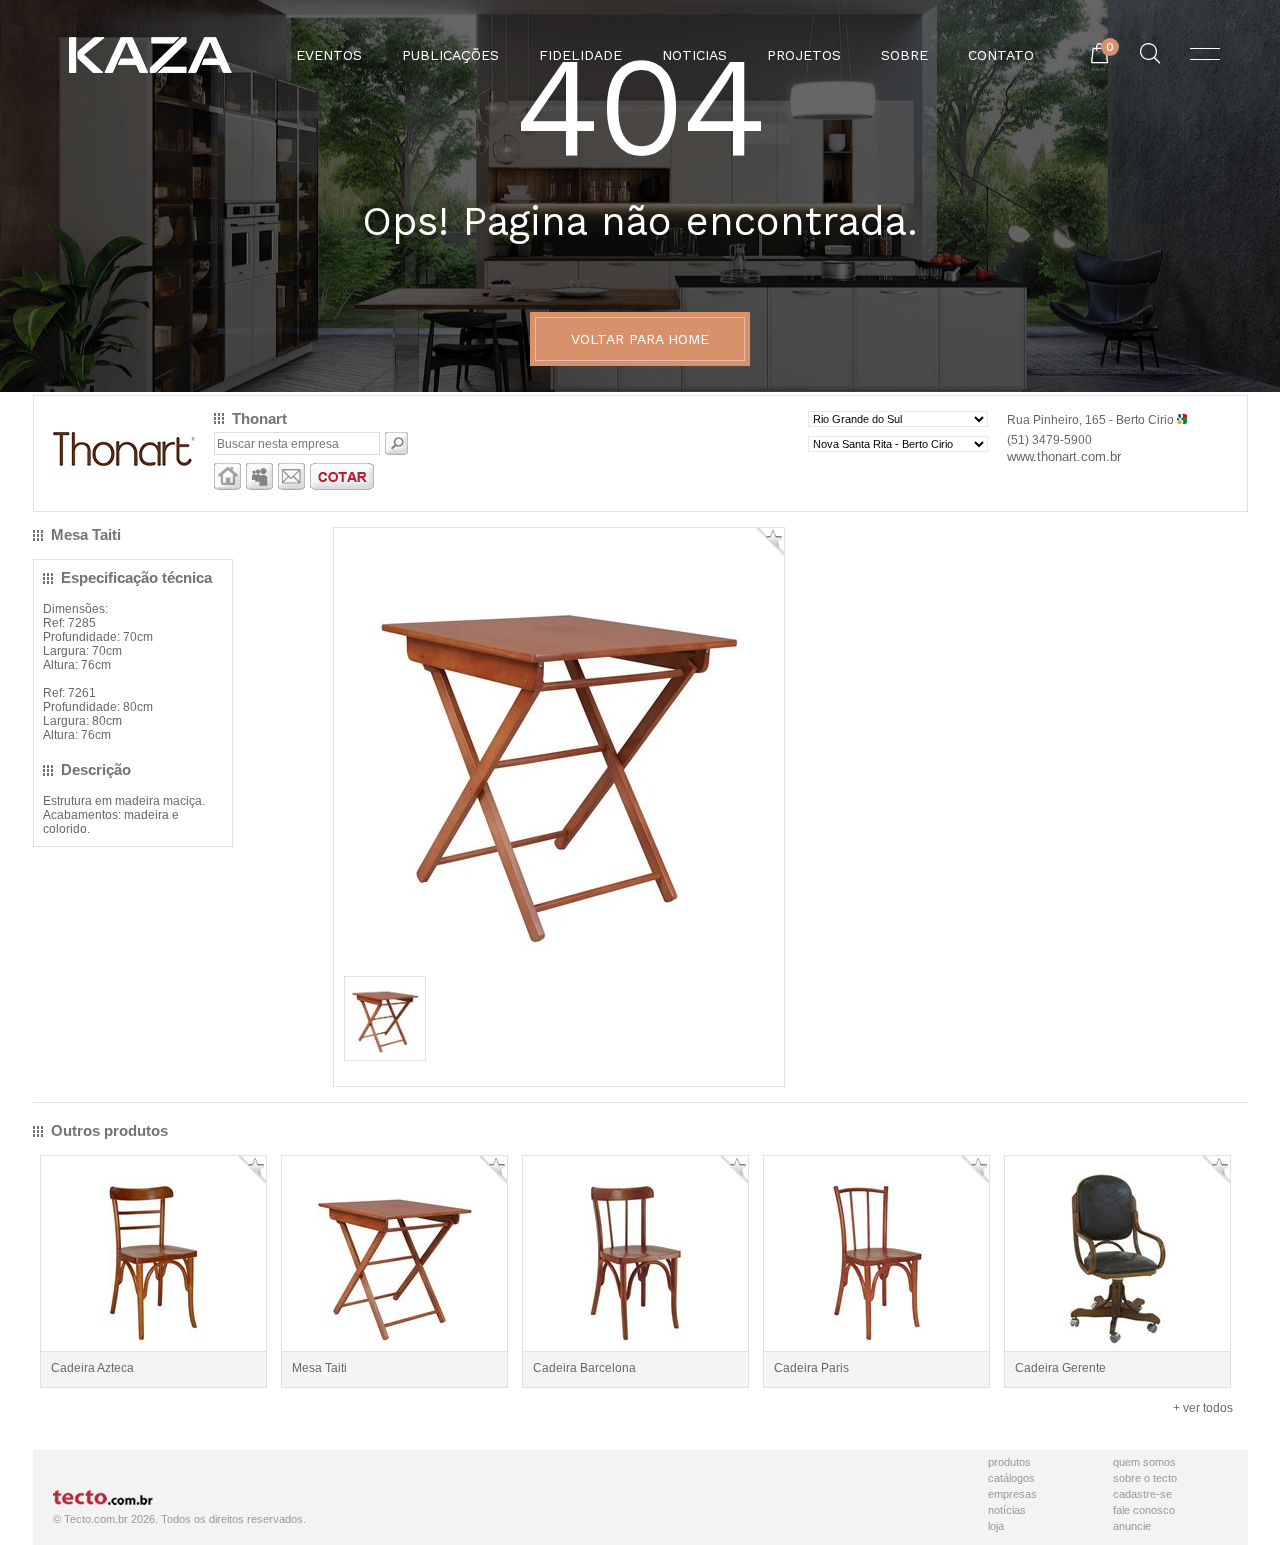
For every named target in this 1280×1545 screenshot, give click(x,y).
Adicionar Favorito (770, 541)
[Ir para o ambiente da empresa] (227, 486)
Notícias (1007, 1510)
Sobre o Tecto (1145, 1478)
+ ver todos (1203, 1408)
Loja (996, 1526)
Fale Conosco (1144, 1510)
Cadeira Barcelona (584, 1368)
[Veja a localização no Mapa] (1182, 420)
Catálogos (1011, 1478)
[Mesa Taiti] (385, 1053)
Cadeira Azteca (92, 1368)
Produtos (1009, 1462)
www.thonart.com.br (1064, 456)
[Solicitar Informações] (291, 486)
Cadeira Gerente (1060, 1368)
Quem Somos (1144, 1462)
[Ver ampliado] (559, 964)
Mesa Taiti (319, 1368)
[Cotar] (342, 486)
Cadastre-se (1142, 1494)
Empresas (1012, 1494)
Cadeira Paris (811, 1368)
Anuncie (1132, 1526)
